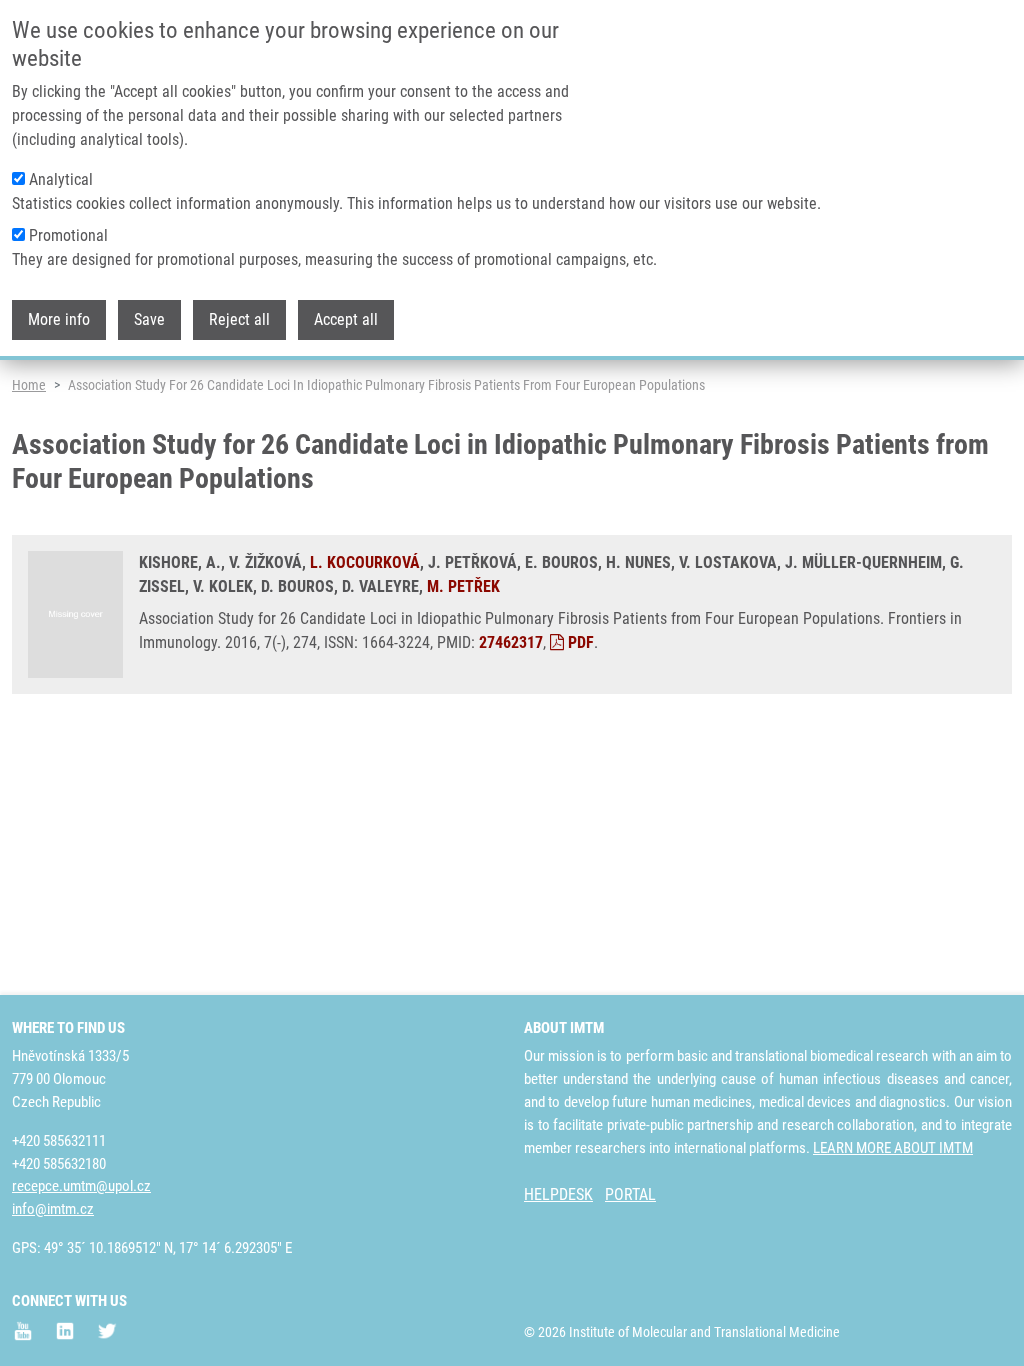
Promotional (68, 235)
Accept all (346, 319)
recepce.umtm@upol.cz (81, 1186)
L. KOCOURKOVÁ (365, 562)
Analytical (61, 179)
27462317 (511, 642)
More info (59, 319)
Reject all (239, 319)
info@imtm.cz (53, 1209)
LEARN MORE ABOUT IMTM (893, 1148)
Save (149, 319)
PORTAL (630, 1194)
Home (29, 385)
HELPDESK (558, 1194)
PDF (579, 642)
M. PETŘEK (463, 586)
